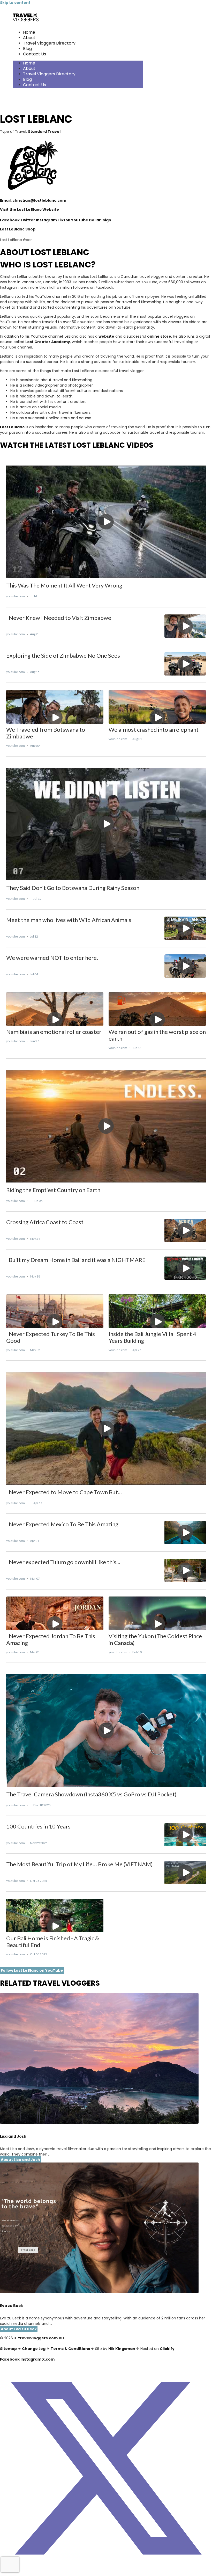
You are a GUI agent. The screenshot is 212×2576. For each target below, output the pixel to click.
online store (159, 336)
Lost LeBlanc (12, 427)
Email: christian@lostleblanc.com (33, 200)
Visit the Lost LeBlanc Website (29, 209)
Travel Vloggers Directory (49, 43)
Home (29, 32)
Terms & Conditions (70, 2349)
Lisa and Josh (13, 2136)
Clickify (167, 2349)
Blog (27, 49)
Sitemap (8, 2349)
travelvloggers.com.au (41, 2338)
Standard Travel (44, 132)
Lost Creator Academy (48, 342)
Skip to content (15, 3)
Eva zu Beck (12, 2306)
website (106, 336)
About (29, 38)
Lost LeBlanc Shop (18, 229)
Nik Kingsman (122, 2349)
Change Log (34, 2349)
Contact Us (35, 54)
